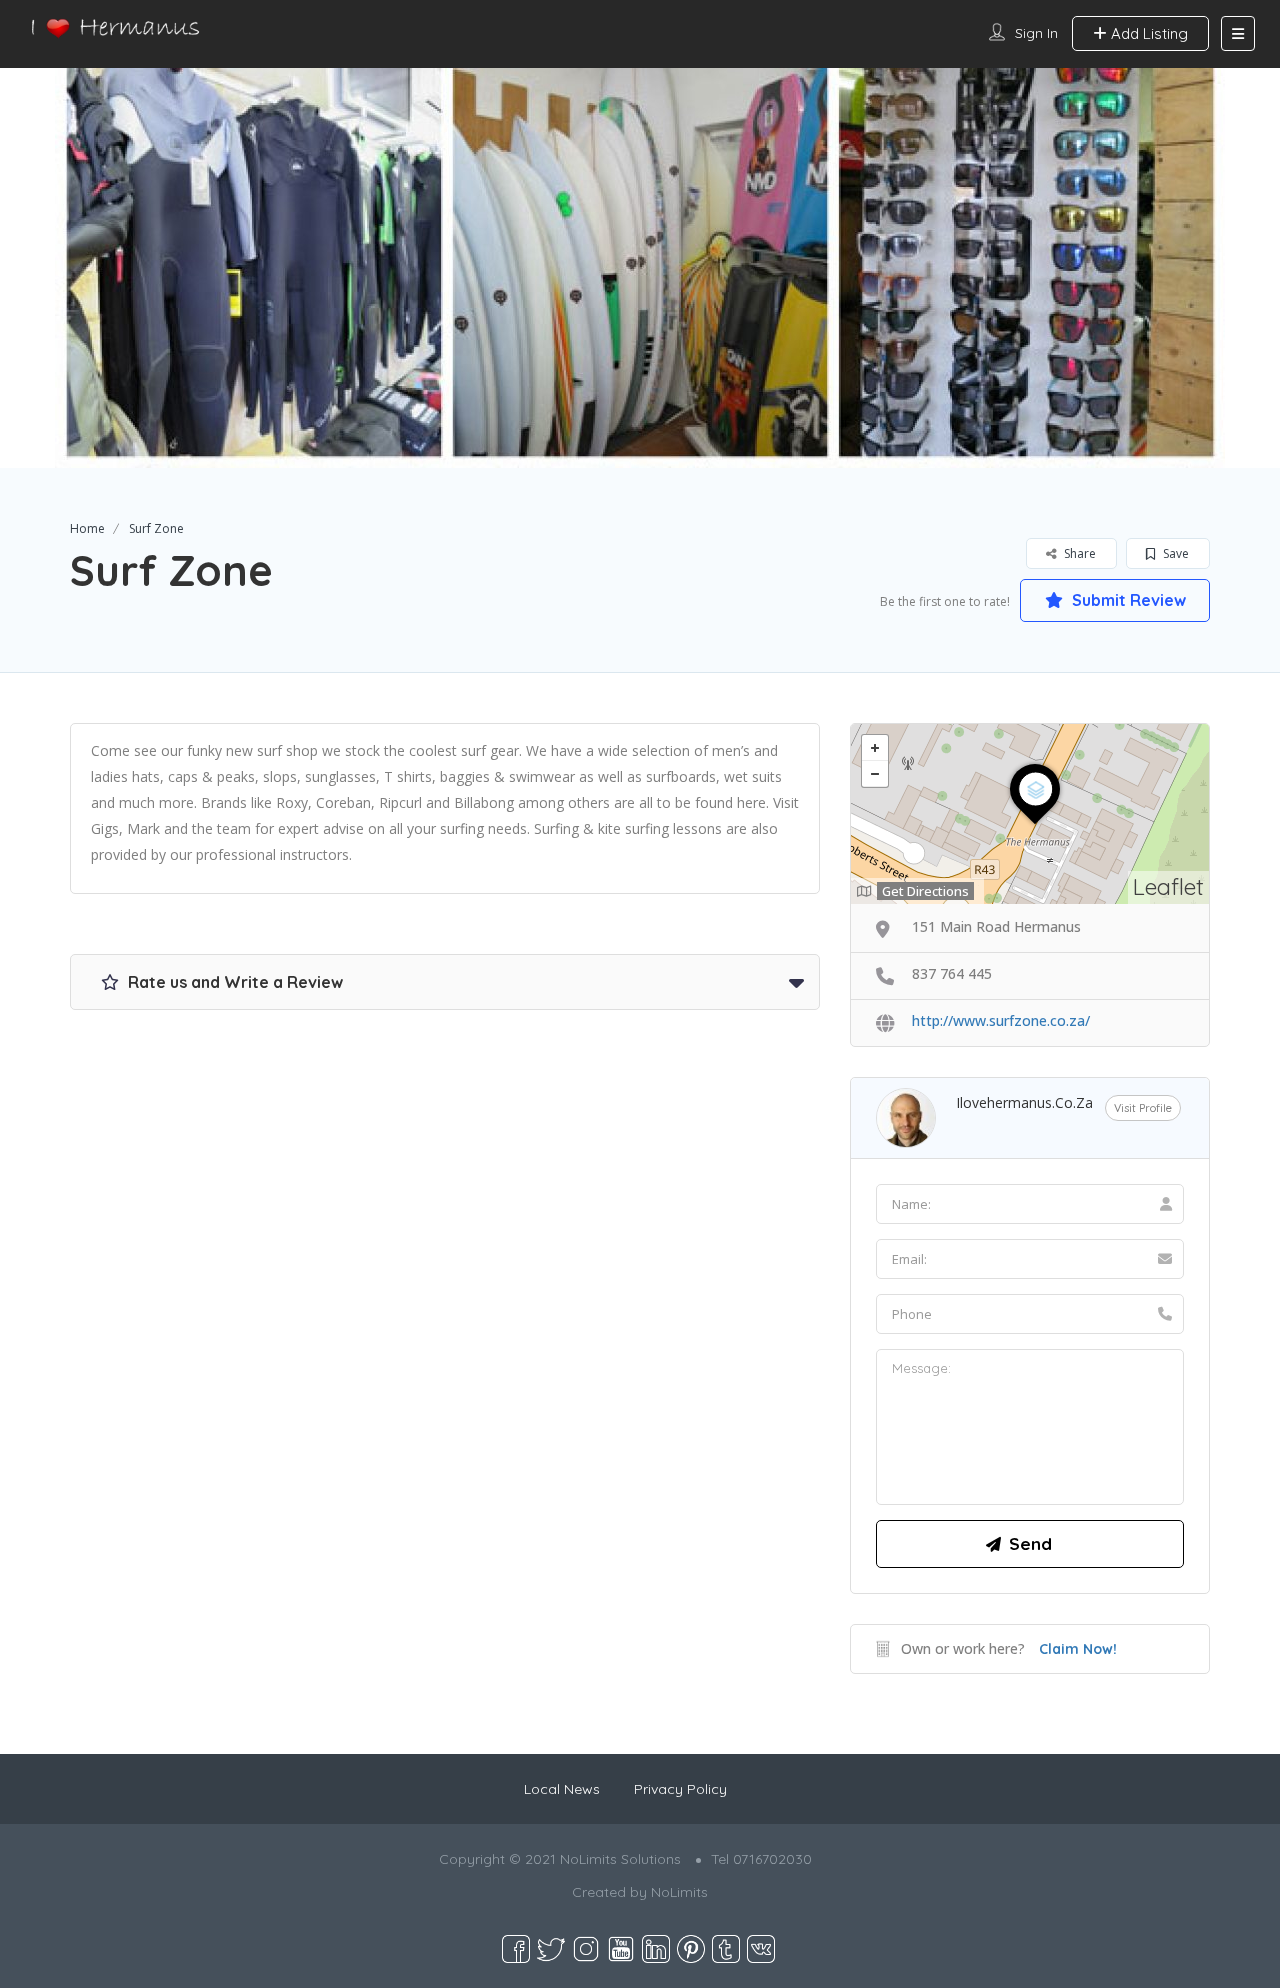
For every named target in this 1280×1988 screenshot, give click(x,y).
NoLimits (679, 1892)
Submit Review (1127, 600)
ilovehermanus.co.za (1024, 1102)
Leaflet (1168, 886)
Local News (562, 1789)
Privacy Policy (680, 1789)
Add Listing (1147, 33)
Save (1174, 553)
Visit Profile (1143, 1108)
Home (87, 528)
